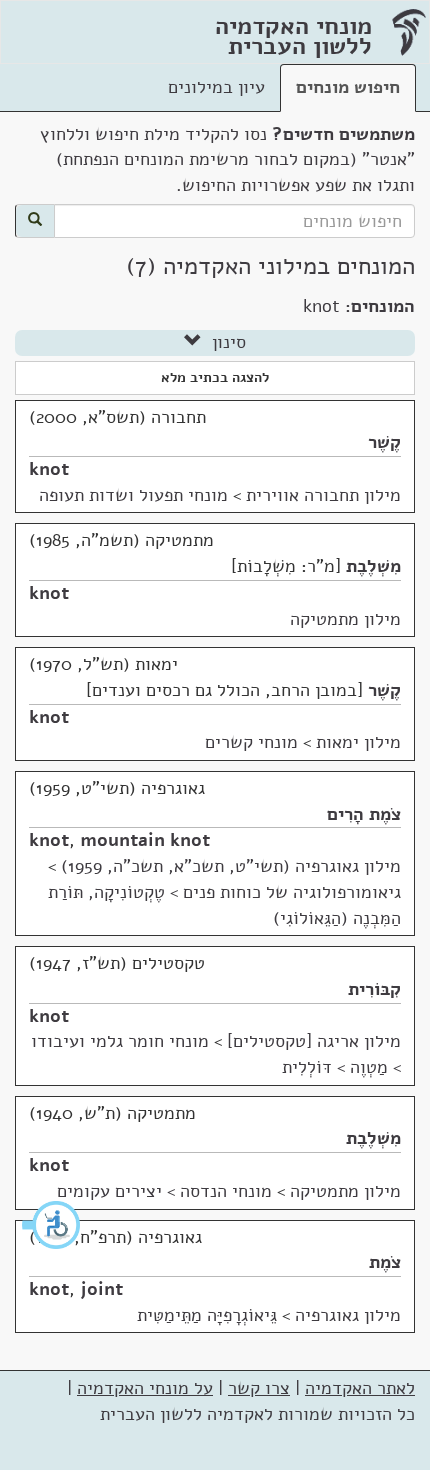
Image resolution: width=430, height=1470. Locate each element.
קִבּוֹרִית (374, 989)
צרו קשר (259, 1388)
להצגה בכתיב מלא (215, 377)
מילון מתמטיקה (345, 619)
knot (49, 469)
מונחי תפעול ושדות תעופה (133, 495)
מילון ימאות (358, 742)
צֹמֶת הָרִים (364, 814)
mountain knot (145, 840)
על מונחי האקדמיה (145, 1388)
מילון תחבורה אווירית (323, 495)
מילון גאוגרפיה (348, 1315)
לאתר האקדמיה (360, 1388)
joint (101, 1289)
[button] (52, 1225)
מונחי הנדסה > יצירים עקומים (164, 1191)
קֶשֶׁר (384, 442)
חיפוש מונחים (348, 87)
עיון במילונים (216, 87)
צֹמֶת (385, 1262)
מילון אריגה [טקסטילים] (314, 1041)
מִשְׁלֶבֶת (373, 566)
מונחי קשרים (251, 742)
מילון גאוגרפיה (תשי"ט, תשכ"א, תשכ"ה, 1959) (231, 866)
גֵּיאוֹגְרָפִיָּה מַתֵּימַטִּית (207, 1315)
